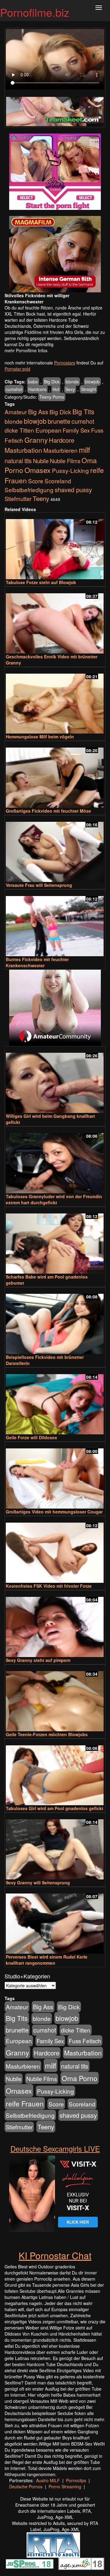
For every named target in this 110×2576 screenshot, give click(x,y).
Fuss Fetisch (85, 2041)
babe (33, 382)
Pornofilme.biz (35, 12)
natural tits (18, 461)
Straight (88, 389)
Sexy (70, 389)
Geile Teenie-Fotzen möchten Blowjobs (47, 1734)
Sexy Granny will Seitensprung (38, 1883)
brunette (59, 421)
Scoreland (58, 481)
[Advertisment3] (55, 1008)
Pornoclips (76, 2480)
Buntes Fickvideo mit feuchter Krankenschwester (37, 962)
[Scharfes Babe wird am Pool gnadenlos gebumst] (55, 1241)
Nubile (41, 461)
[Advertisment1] (55, 172)
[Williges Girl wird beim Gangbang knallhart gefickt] (55, 1080)
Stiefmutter (18, 499)
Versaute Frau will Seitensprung (39, 885)
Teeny (41, 498)
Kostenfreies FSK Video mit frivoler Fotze (49, 1586)
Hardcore (37, 389)
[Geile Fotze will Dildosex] (55, 1401)
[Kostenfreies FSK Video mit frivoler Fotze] (55, 1550)
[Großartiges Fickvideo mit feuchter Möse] (55, 775)
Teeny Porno (52, 397)
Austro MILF (48, 2480)
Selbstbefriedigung (29, 490)
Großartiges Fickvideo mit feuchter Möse (48, 811)
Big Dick (52, 382)
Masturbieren (61, 450)
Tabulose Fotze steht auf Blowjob (41, 582)
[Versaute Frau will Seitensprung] (55, 849)
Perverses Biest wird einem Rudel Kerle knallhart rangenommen (47, 1960)
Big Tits (83, 411)
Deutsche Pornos (26, 2486)
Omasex (38, 470)
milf (84, 450)
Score (36, 481)
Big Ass (38, 412)
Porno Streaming (65, 2486)
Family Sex (76, 430)
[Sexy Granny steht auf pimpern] (55, 1624)
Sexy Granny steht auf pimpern (38, 1660)
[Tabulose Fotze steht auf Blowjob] (55, 546)
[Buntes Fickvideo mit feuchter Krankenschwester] (55, 923)
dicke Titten (19, 430)
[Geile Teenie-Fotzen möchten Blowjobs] (55, 1698)
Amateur (16, 412)
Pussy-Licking (70, 470)
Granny (36, 440)
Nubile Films (65, 461)
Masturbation (23, 450)
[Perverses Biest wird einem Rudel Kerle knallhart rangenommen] (55, 1921)
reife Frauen (25, 2103)
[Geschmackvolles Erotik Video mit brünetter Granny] (55, 621)
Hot (56, 389)
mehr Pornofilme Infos (26, 350)
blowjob (92, 382)
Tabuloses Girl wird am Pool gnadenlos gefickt (55, 1808)
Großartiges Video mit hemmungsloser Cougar (54, 1512)
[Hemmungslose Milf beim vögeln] (55, 701)
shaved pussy (73, 490)
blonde (72, 382)
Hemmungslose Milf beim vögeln (40, 737)
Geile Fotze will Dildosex (31, 1437)
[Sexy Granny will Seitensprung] (55, 1847)
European (48, 430)
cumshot (14, 389)
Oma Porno (80, 2078)
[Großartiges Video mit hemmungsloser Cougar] (55, 1476)
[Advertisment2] (55, 254)
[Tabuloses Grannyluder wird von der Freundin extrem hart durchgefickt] (55, 1160)
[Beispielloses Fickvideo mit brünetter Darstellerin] (55, 1321)
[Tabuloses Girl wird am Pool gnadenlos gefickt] (55, 1773)
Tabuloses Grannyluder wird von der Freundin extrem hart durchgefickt (54, 1199)
